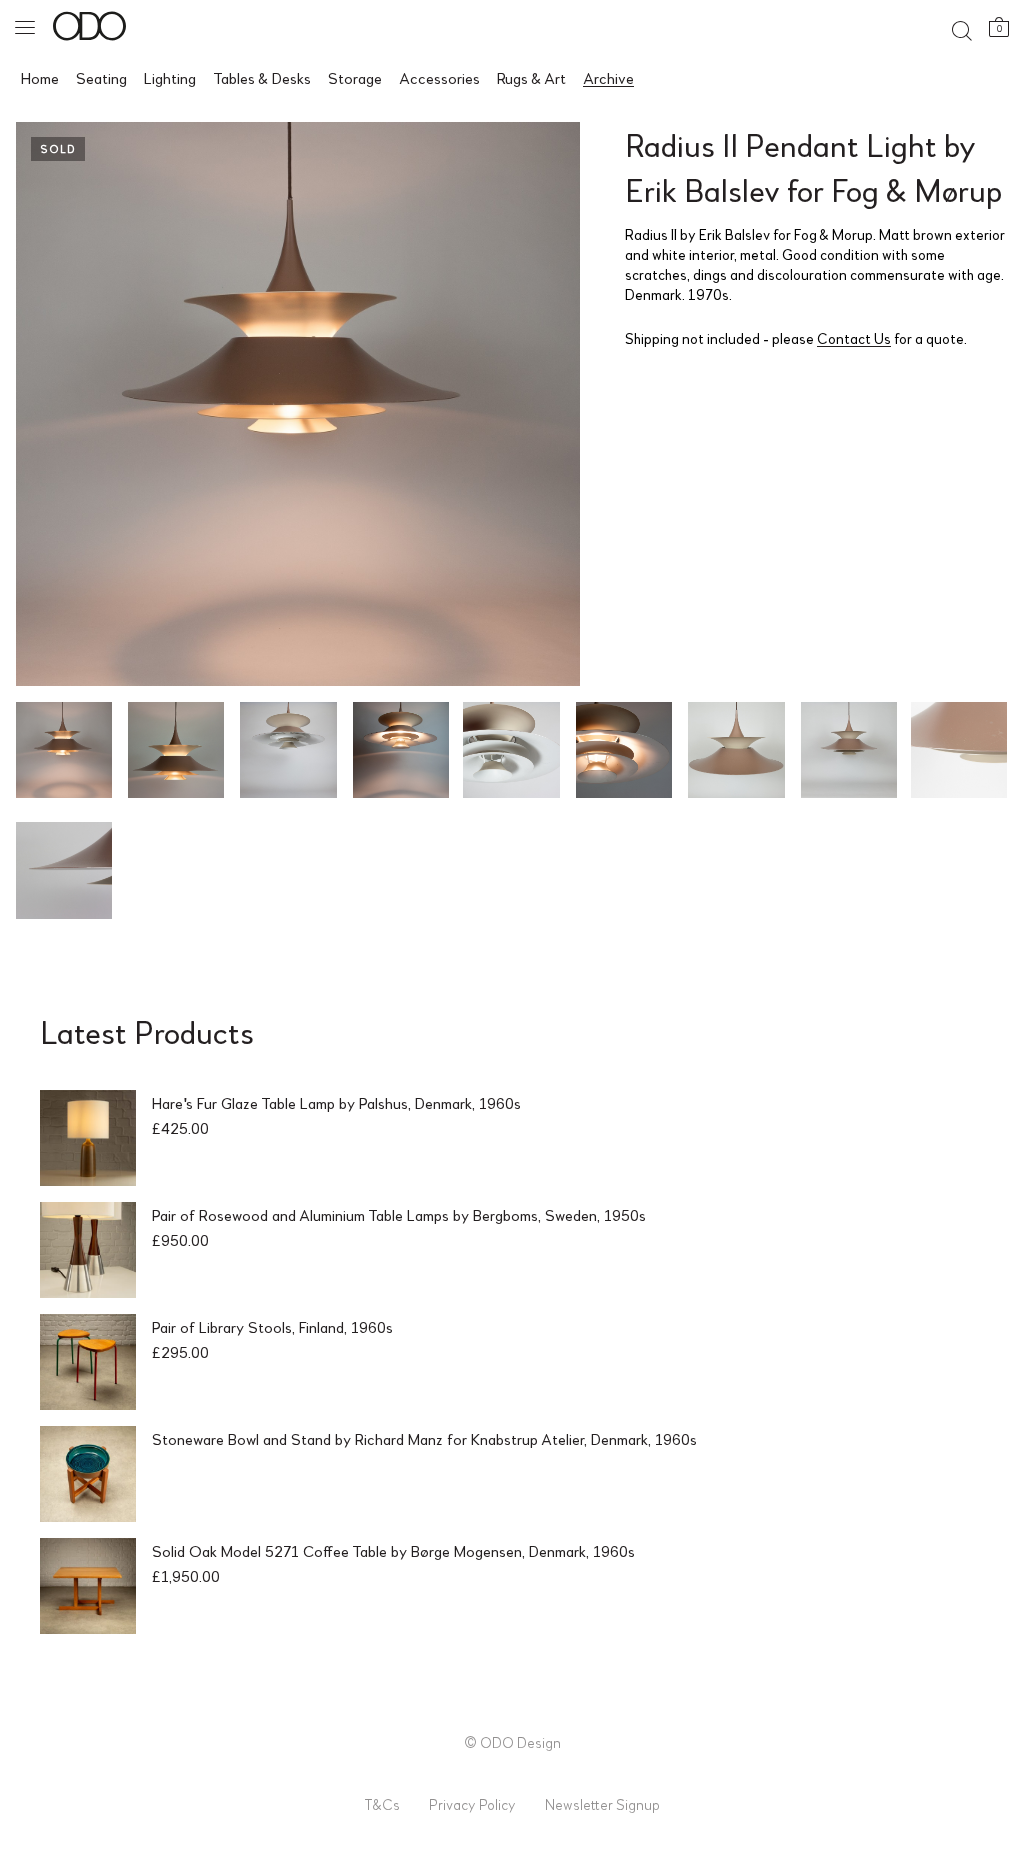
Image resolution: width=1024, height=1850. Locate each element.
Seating (101, 77)
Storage (355, 77)
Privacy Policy (472, 1804)
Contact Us (854, 338)
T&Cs (382, 1804)
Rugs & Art (531, 77)
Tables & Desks (262, 77)
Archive (608, 77)
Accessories (439, 77)
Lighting (170, 77)
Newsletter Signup (602, 1804)
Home (40, 77)
